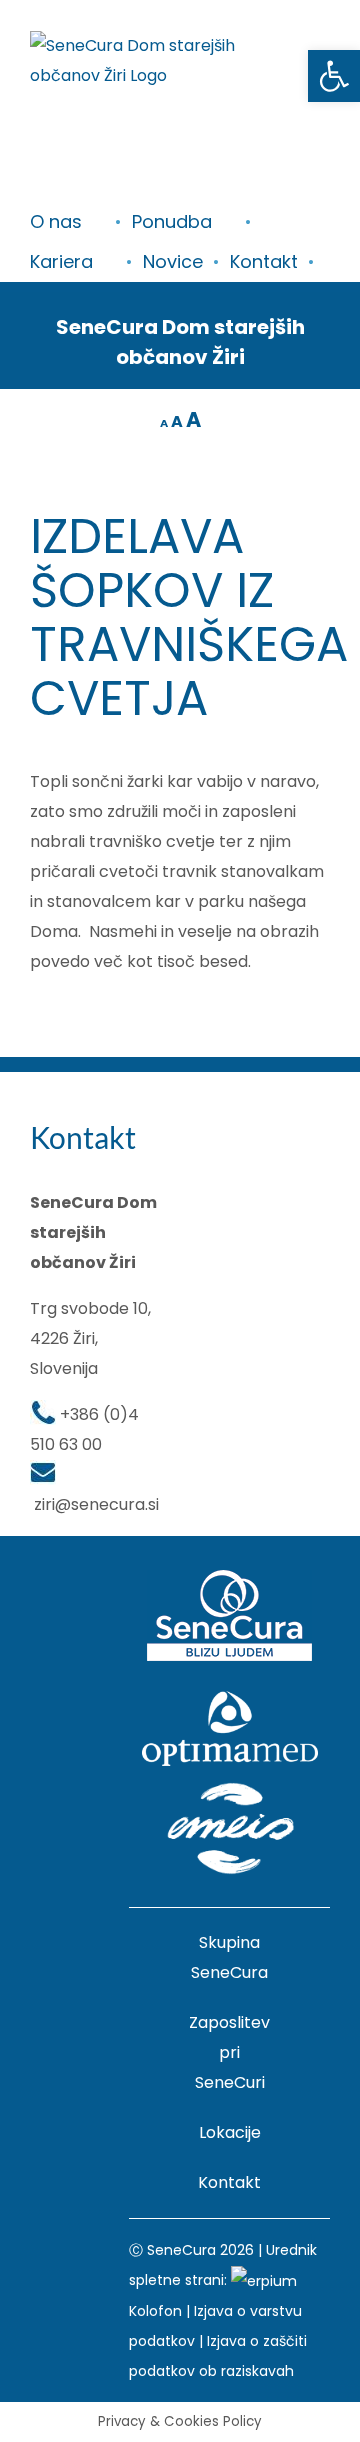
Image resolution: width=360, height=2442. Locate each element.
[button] (334, 76)
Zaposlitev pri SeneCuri (229, 2052)
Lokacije (230, 2132)
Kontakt (229, 2182)
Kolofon (155, 2311)
